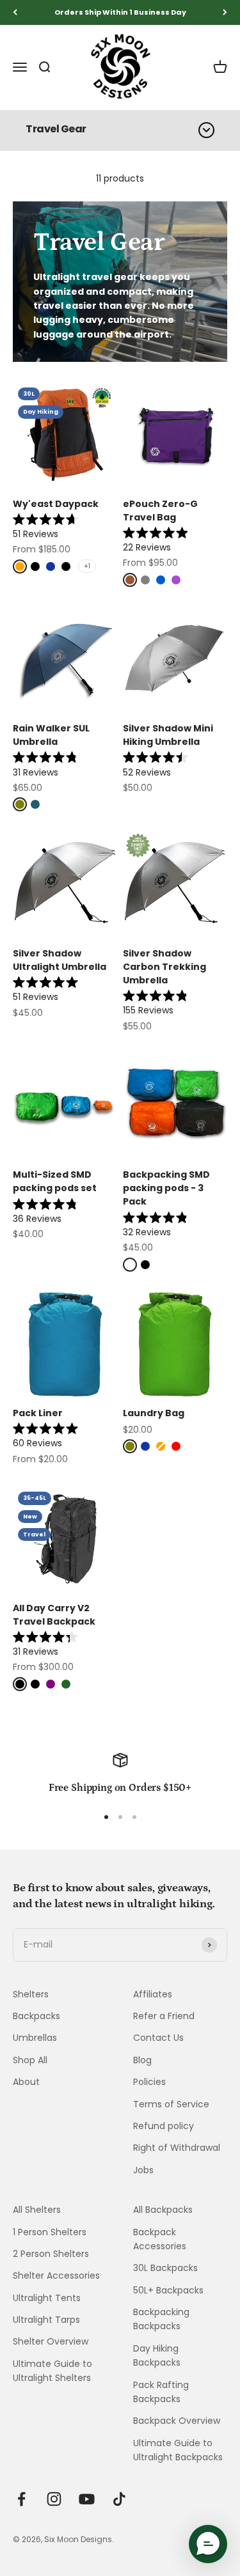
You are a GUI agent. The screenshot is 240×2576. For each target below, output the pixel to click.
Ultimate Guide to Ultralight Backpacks (178, 2450)
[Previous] (15, 12)
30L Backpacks (165, 2268)
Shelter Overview (51, 2341)
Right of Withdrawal (177, 2148)
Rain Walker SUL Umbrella (51, 735)
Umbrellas (35, 2038)
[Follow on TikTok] (119, 2499)
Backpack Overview (177, 2421)
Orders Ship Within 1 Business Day (120, 12)
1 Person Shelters (50, 2232)
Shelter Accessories (56, 2275)
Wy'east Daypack (56, 504)
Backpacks (36, 2016)
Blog (142, 2060)
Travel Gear (56, 129)
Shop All (30, 2060)
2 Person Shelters (51, 2254)
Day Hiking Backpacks (157, 2355)
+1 (87, 566)
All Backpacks (163, 2210)
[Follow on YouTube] (87, 2499)
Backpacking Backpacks (161, 2319)
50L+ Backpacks (168, 2290)
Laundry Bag (154, 1413)
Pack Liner (38, 1413)
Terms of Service (171, 2104)
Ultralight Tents (47, 2298)
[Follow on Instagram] (54, 2499)
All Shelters (37, 2210)
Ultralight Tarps (46, 2320)
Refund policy (164, 2126)
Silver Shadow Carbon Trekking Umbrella (164, 967)
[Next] (225, 12)
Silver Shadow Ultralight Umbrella (60, 960)
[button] (208, 2544)
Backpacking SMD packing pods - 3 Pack (166, 1188)
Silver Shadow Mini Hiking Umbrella (168, 735)
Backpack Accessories (160, 2239)
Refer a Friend (164, 2016)
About (26, 2082)
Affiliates (153, 1994)
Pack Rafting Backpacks (161, 2392)
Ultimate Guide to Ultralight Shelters (52, 2371)
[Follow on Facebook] (21, 2499)
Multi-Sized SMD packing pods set (55, 1181)
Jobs (143, 2170)
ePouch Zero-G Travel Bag (160, 511)
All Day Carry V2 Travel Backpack (54, 1615)
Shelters (31, 1994)
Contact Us (158, 2038)
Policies (149, 2082)
